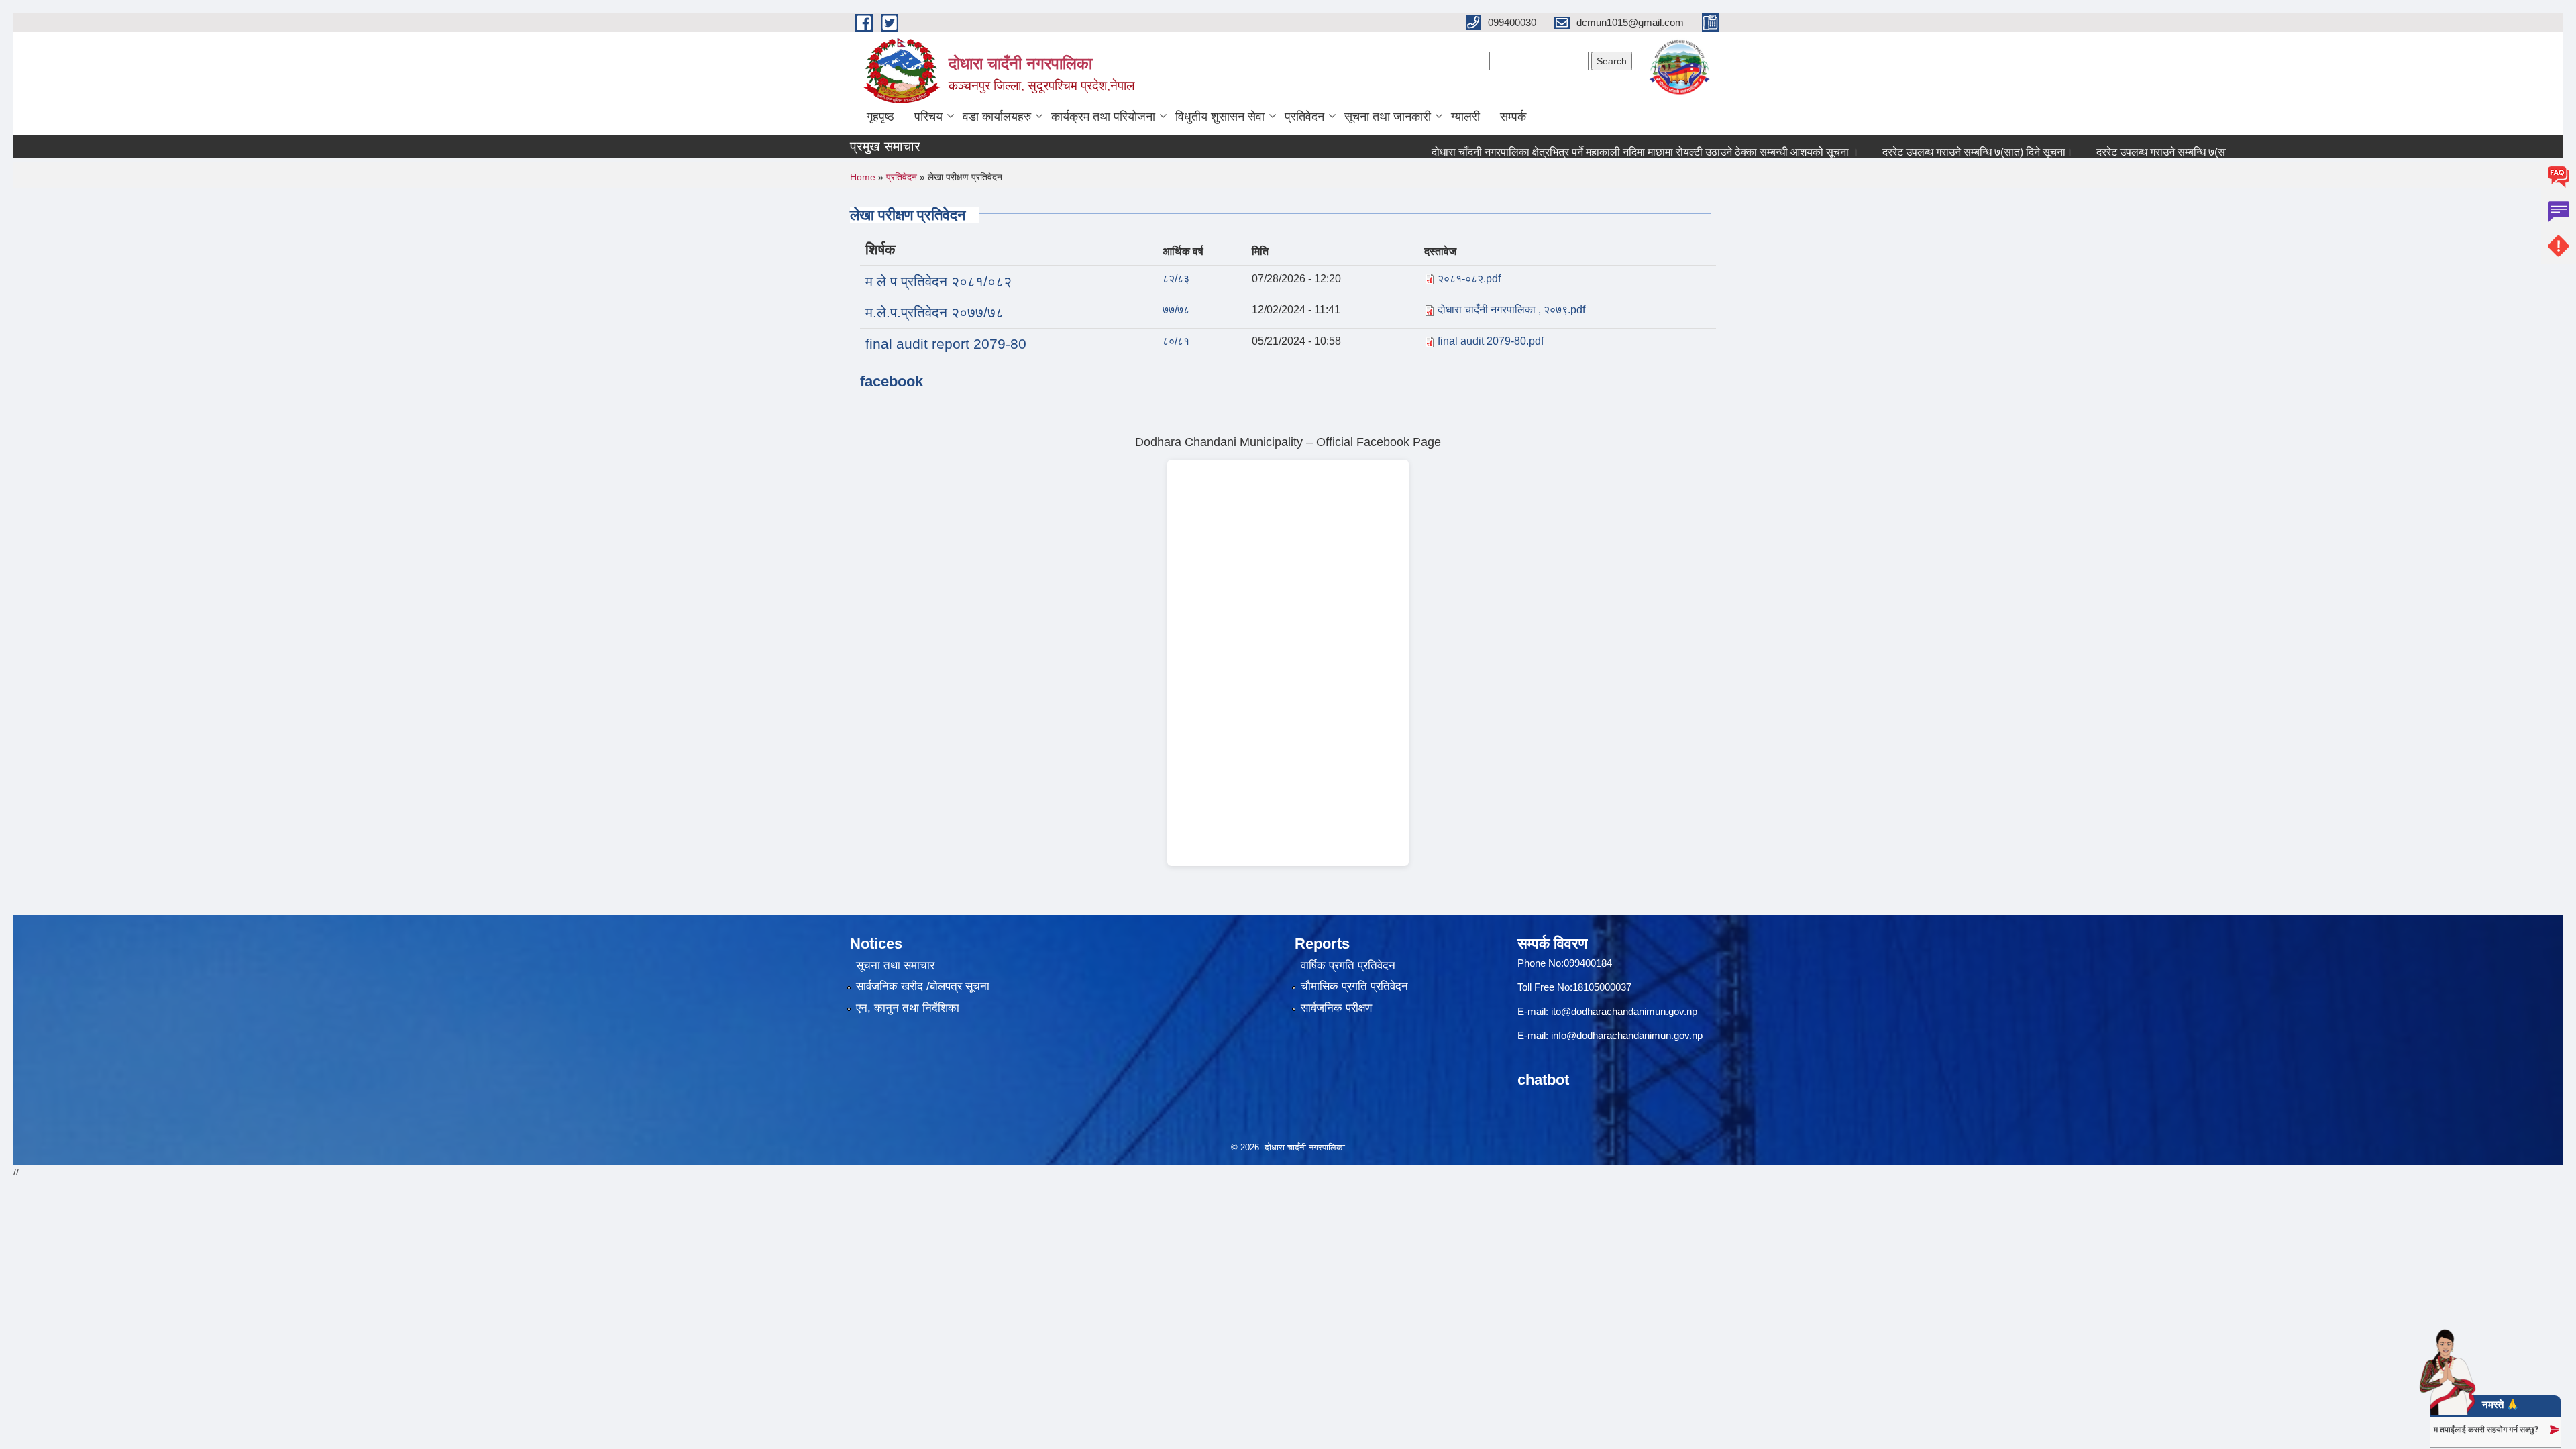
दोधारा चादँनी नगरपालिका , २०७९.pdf (1511, 310)
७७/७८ (1176, 310)
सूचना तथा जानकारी (1388, 117)
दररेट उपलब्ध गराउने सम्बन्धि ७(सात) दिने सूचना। (1939, 152)
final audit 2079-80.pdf (1491, 341)
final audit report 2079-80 (946, 344)
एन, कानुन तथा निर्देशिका (908, 1008)
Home (863, 177)
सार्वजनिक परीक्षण (1336, 1008)
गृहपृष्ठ (880, 117)
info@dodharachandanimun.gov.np (1627, 1035)
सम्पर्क (1513, 117)
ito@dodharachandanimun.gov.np (1624, 1011)
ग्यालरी (1465, 117)
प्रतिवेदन (1304, 117)
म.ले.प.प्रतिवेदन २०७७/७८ (934, 312)
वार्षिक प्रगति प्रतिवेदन (1348, 966)
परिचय (928, 117)
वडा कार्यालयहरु (997, 117)
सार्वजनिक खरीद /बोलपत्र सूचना (923, 986)
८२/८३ (1176, 279)
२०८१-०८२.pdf (1469, 279)
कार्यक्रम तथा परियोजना (1103, 117)
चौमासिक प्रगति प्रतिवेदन (1354, 986)
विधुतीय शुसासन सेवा (1220, 117)
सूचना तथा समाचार (895, 966)
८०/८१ (1176, 341)
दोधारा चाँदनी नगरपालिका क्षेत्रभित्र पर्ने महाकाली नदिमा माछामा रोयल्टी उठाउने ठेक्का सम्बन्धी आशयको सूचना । (1606, 152)
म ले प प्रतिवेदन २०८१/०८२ (938, 281)
